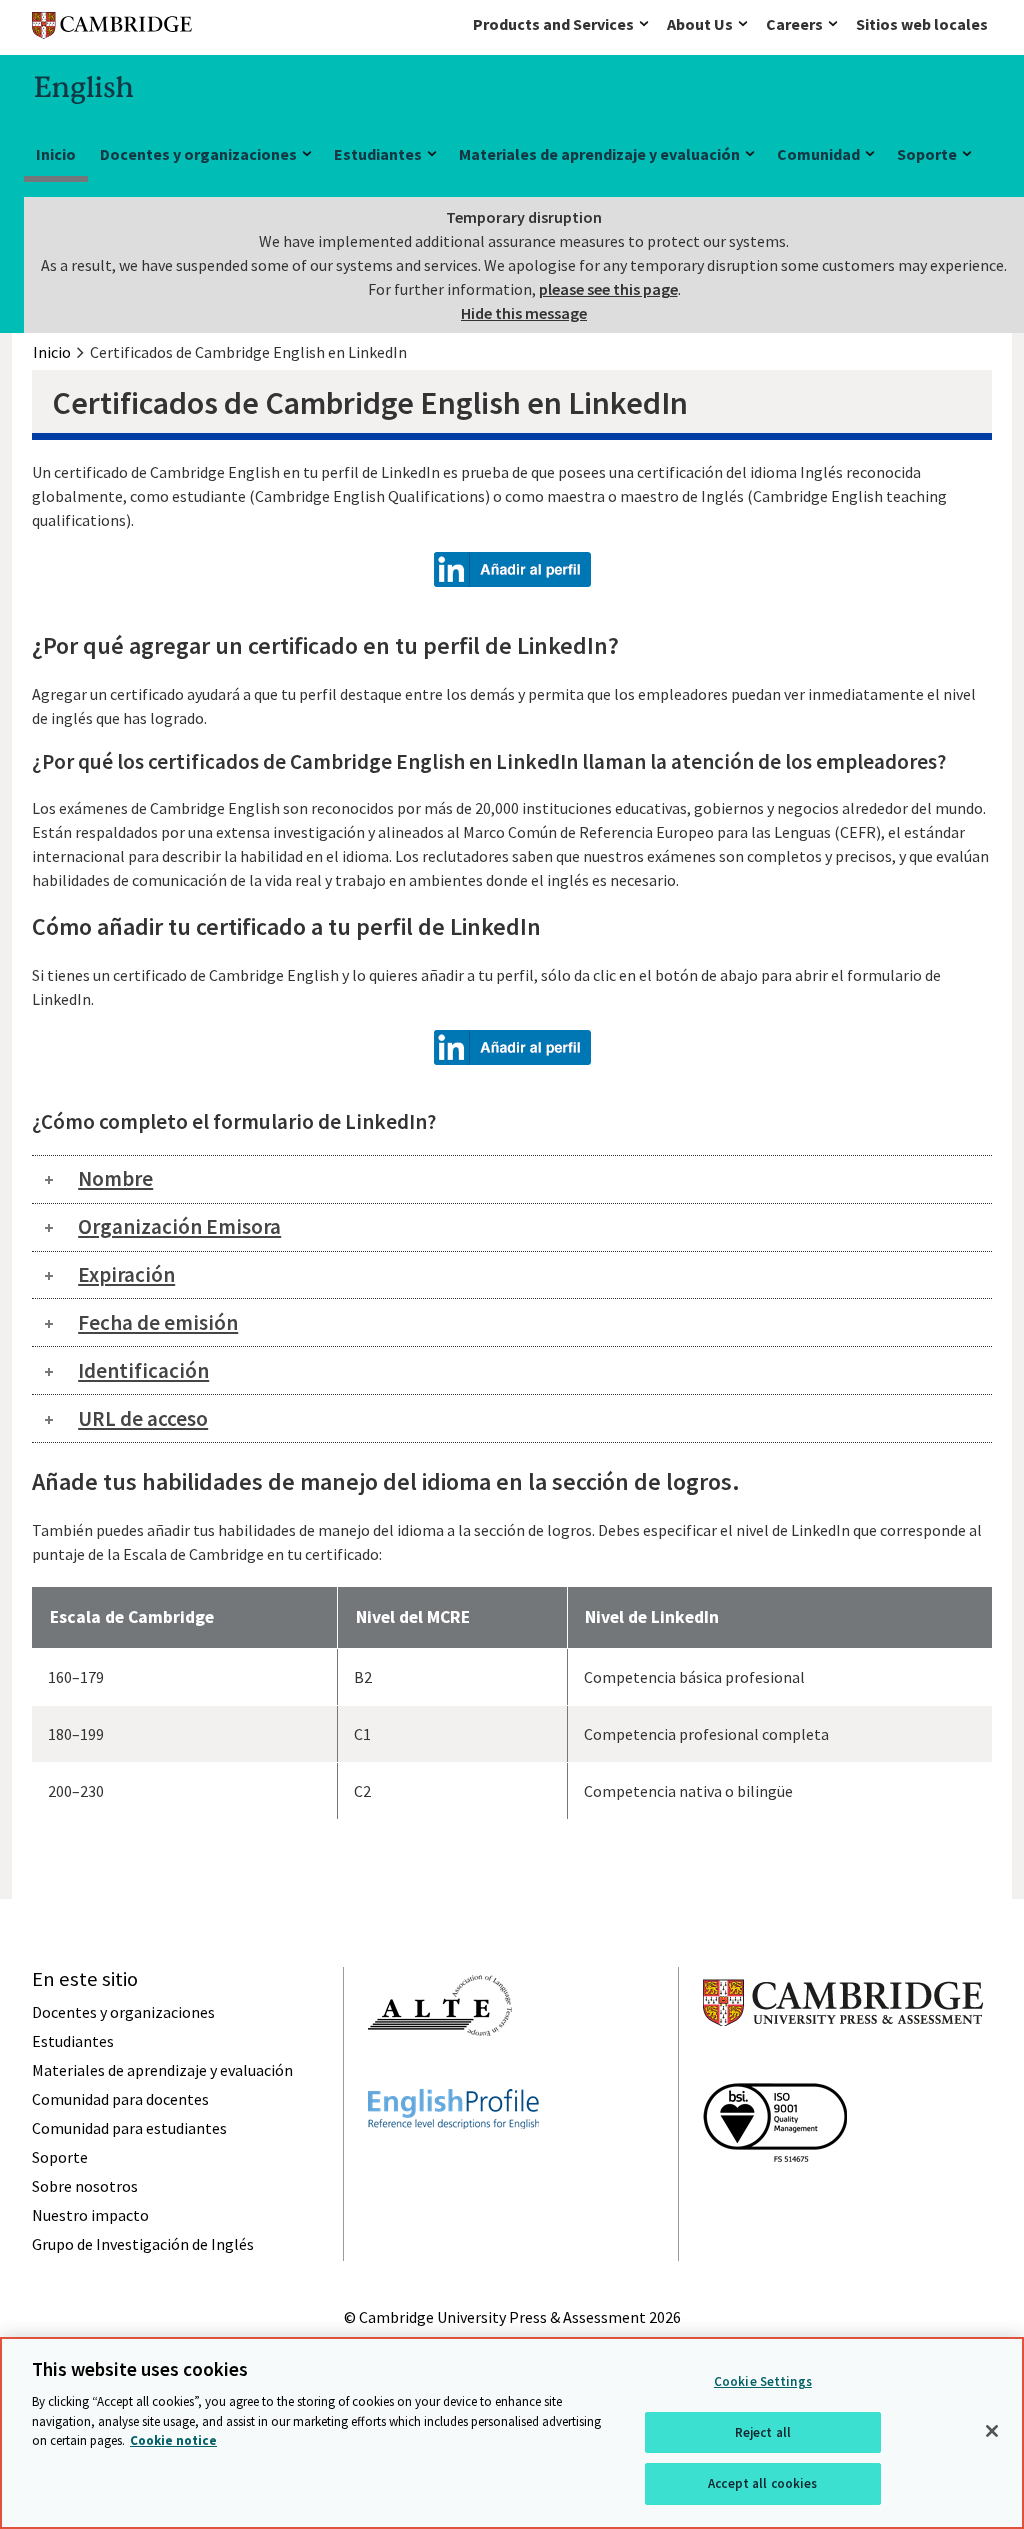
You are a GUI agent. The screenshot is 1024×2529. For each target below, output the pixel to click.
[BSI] (775, 2198)
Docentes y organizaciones (198, 154)
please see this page (608, 289)
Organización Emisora (179, 1226)
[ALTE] (440, 2072)
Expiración (126, 1274)
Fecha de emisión (158, 1322)
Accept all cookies (762, 2483)
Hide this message (524, 313)
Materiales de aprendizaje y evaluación (599, 154)
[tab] (512, 1179)
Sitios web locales (922, 24)
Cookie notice (173, 2440)
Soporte (927, 154)
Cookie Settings (763, 2381)
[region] (512, 2433)
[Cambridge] (112, 29)
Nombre (115, 1178)
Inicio (56, 154)
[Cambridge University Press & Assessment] (843, 2066)
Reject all (763, 2432)
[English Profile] (453, 2165)
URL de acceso (143, 1418)
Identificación (143, 1370)
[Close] (992, 2431)
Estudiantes (378, 154)
